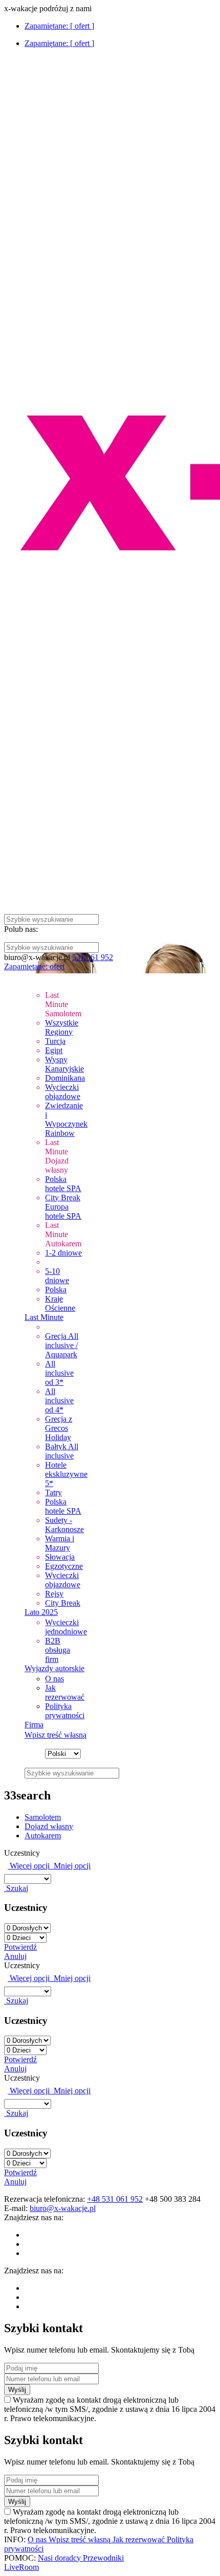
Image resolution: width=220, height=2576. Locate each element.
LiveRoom (21, 2567)
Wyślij (17, 2390)
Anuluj (15, 1956)
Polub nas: (21, 929)
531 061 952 (93, 957)
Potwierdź (20, 1947)
